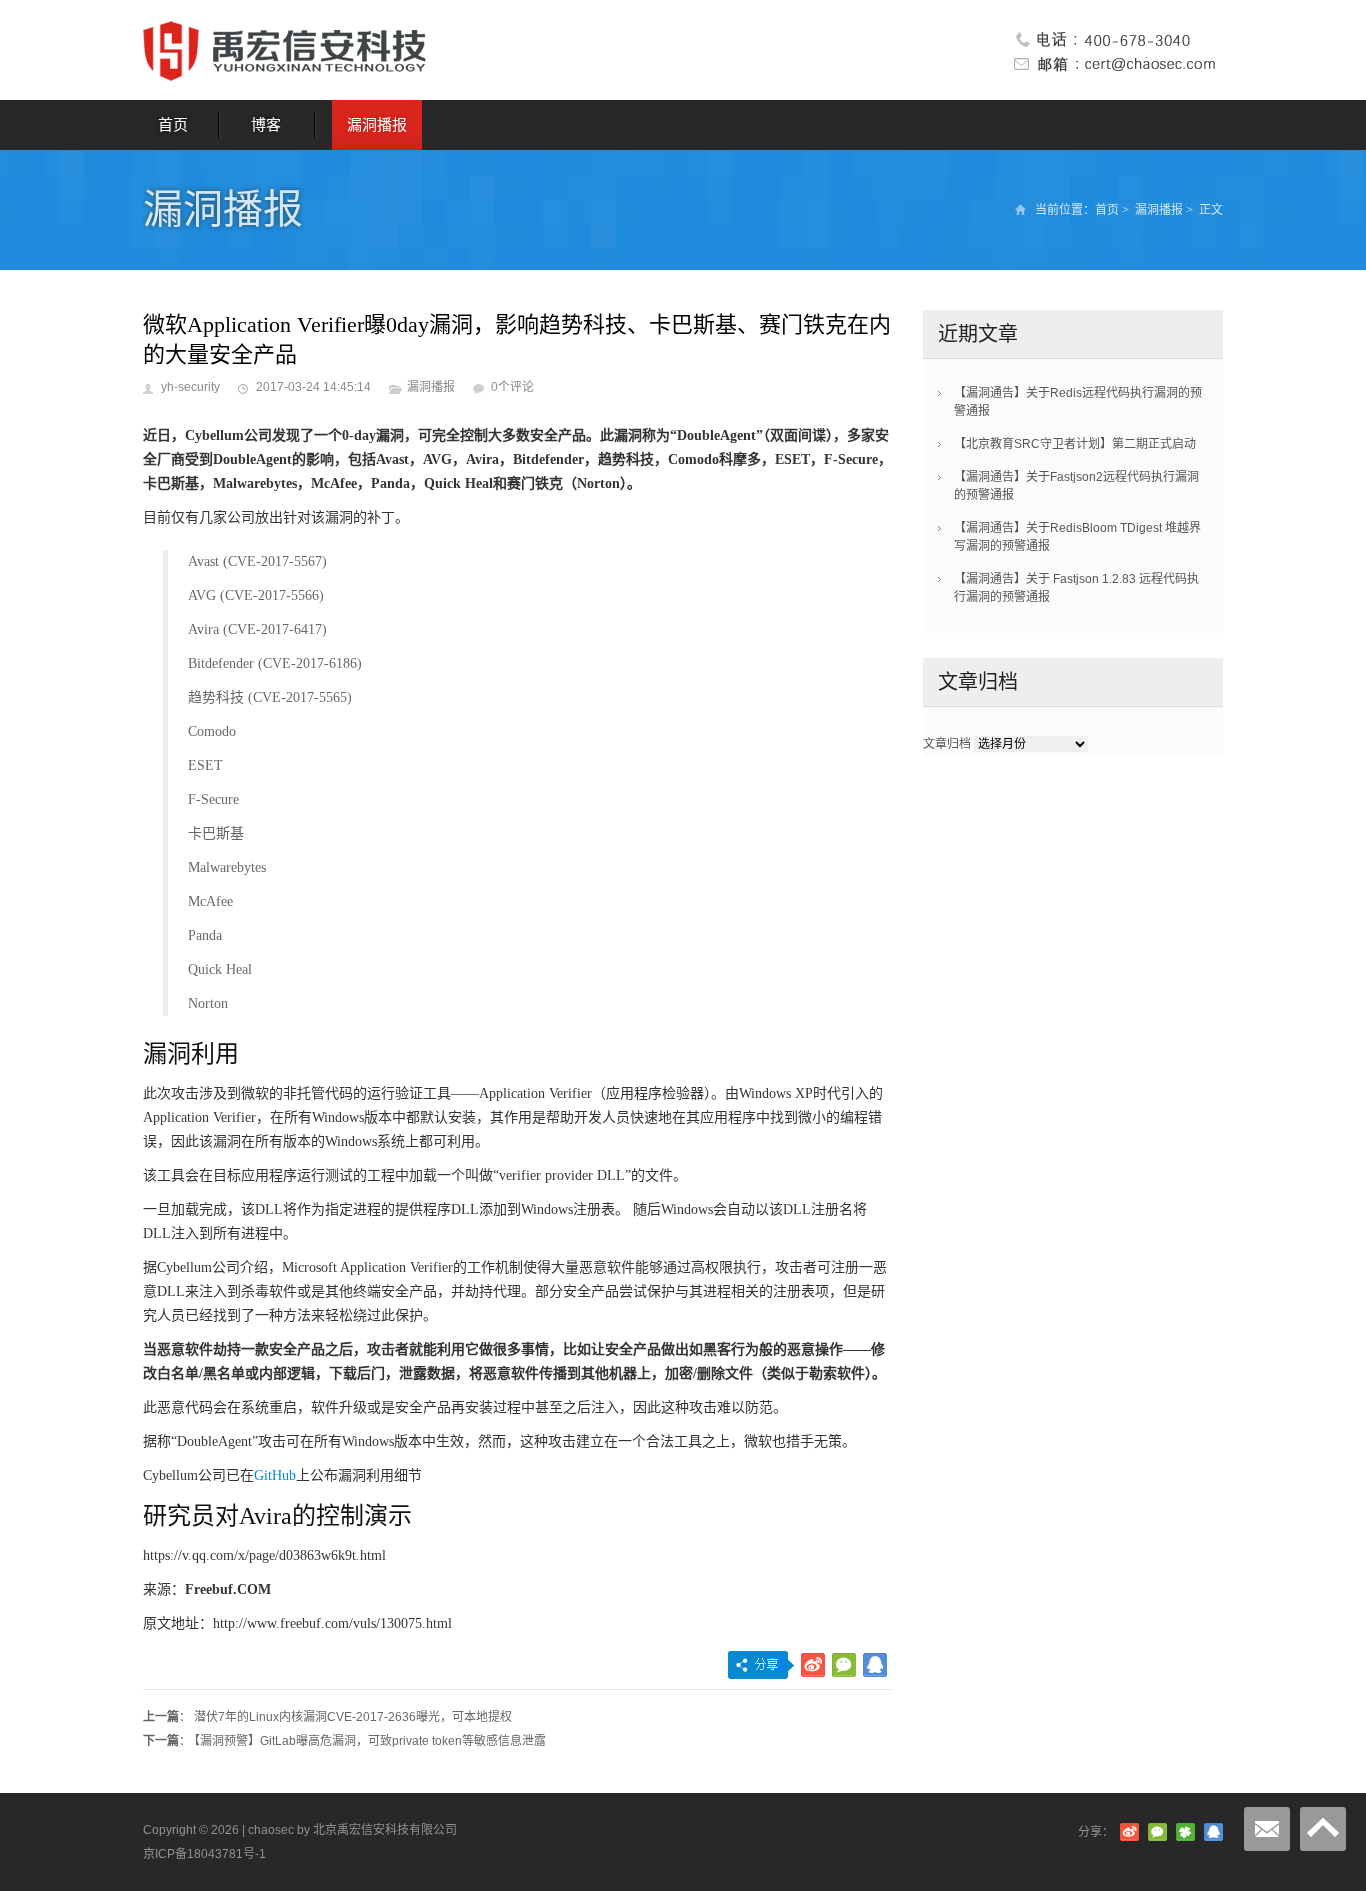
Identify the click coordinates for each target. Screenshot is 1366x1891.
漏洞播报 (377, 124)
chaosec (271, 1830)
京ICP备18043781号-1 (204, 1854)
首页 (173, 124)
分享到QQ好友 (875, 1665)
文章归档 (947, 744)
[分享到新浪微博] (1129, 1832)
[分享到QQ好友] (1213, 1832)
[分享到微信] (1157, 1832)
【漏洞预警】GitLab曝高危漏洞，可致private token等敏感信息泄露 (370, 1741)
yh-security (190, 387)
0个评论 (512, 387)
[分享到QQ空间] (1185, 1832)
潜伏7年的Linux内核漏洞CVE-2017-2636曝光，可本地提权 (353, 1717)
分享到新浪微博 (813, 1665)
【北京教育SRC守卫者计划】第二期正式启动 (1075, 444)
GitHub (275, 1475)
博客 (266, 124)
